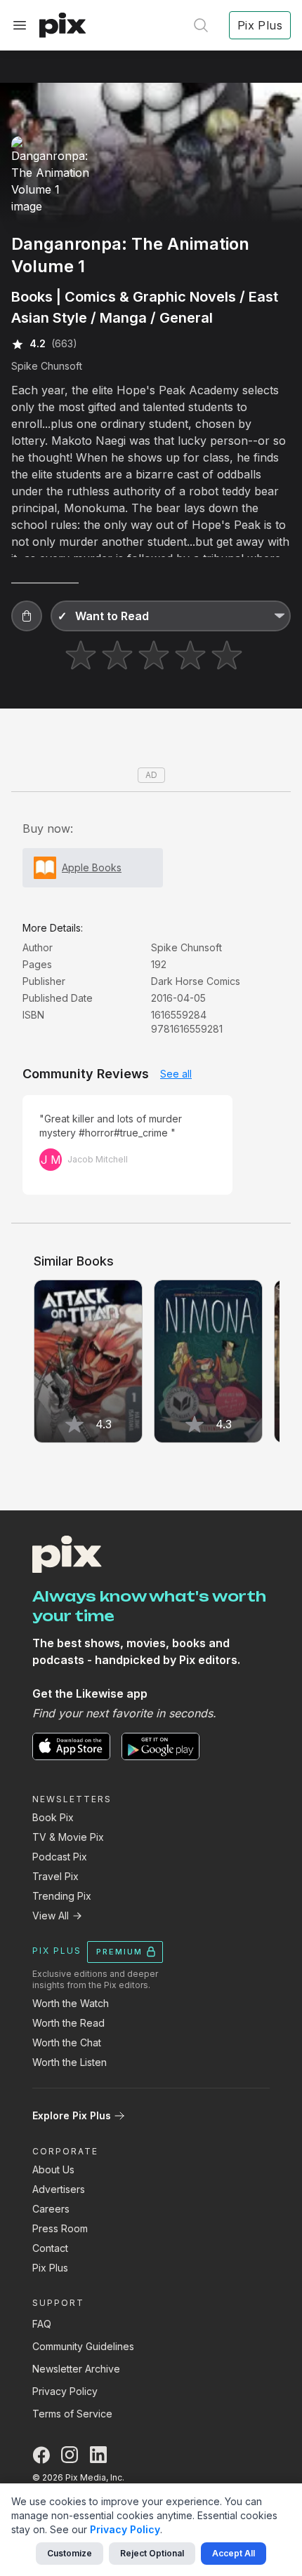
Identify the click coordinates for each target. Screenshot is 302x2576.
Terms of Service (72, 2414)
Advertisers (59, 2189)
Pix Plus (50, 2268)
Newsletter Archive (76, 2369)
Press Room (60, 2228)
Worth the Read (68, 2023)
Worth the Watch (71, 2003)
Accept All (234, 2553)
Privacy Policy (65, 2391)
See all (176, 1074)
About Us (53, 2169)
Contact (50, 2248)
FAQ (42, 2324)
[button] (27, 616)
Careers (51, 2209)
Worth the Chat (67, 2042)
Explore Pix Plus (72, 2115)
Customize (70, 2553)
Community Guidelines (83, 2346)
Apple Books (92, 867)
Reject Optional (152, 2553)
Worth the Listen (70, 2062)
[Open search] (201, 25)
